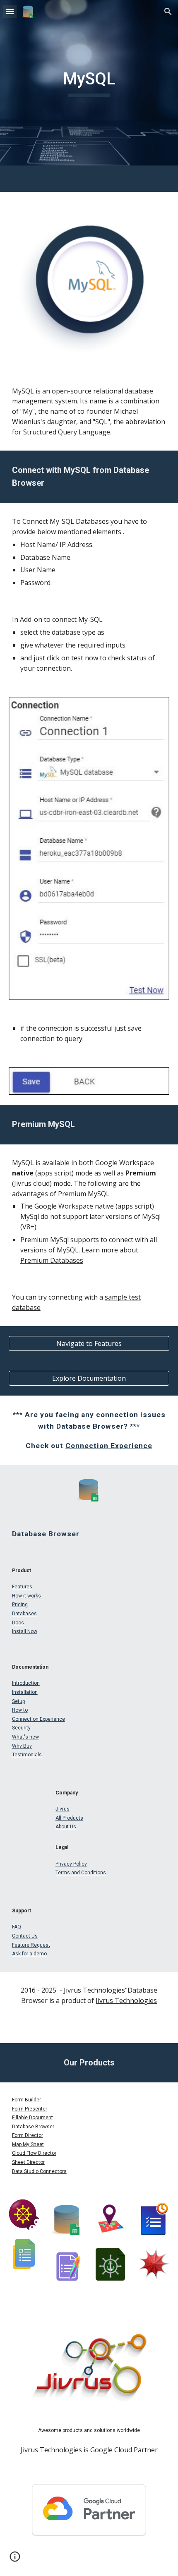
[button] (10, 11)
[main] (89, 83)
